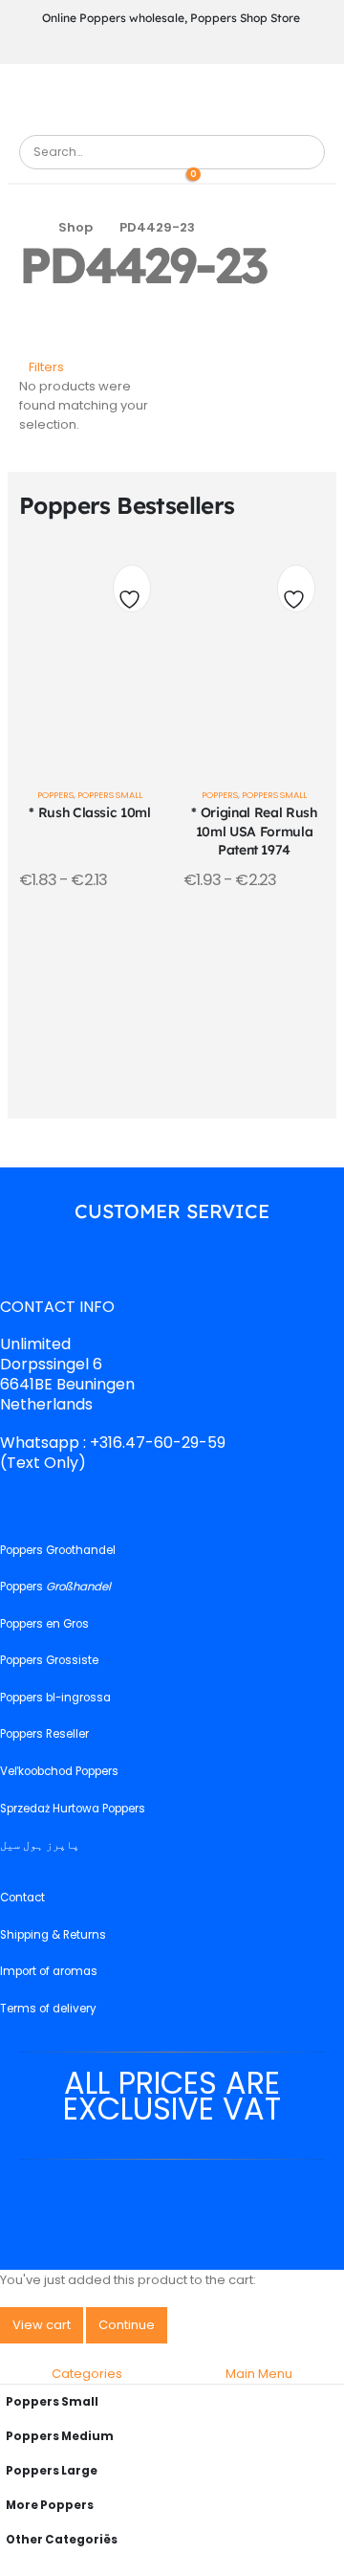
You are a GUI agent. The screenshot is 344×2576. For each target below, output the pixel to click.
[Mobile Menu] (171, 98)
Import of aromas (49, 1972)
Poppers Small (110, 795)
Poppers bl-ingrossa (55, 1698)
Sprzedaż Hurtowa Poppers (73, 1809)
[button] (42, 367)
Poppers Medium (60, 2436)
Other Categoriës (62, 2540)
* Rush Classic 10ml (89, 812)
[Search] (303, 152)
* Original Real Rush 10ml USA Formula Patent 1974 (254, 831)
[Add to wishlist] (132, 593)
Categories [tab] (87, 2374)
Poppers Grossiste (49, 1661)
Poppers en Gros (44, 1624)
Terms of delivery (48, 2009)
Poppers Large (52, 2471)
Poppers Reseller (44, 1735)
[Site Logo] (72, 124)
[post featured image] (90, 652)
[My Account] (158, 178)
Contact (22, 1899)
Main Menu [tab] (259, 2374)
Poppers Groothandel (58, 1550)
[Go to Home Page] (25, 228)
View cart (42, 2325)
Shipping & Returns (53, 1935)
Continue (127, 2325)
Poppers (55, 795)
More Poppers (50, 2505)
